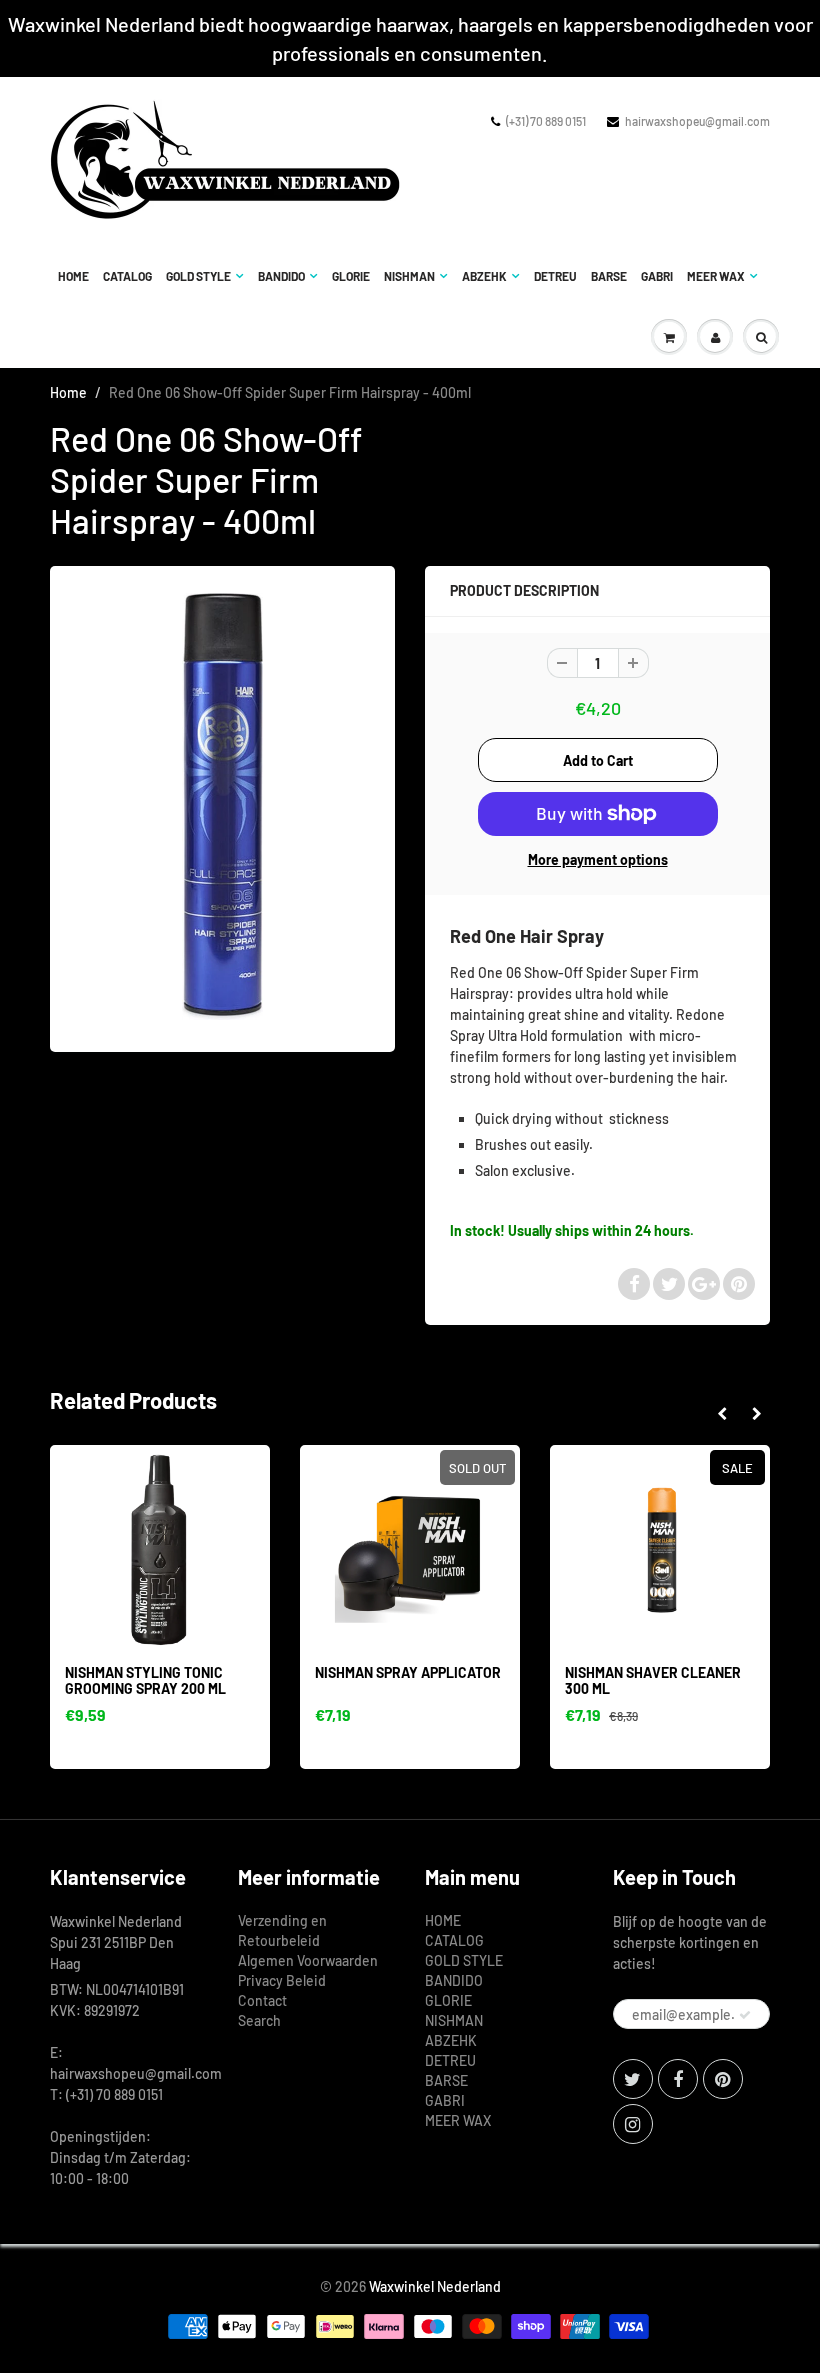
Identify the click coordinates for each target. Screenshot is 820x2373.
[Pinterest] (723, 2079)
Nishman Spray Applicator (408, 1672)
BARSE (609, 276)
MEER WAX (716, 276)
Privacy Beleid (282, 1980)
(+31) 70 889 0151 (546, 121)
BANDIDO (281, 276)
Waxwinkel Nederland (435, 2286)
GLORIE (351, 276)
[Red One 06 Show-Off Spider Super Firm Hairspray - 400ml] (222, 806)
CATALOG (127, 276)
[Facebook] (678, 2079)
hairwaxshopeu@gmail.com (697, 121)
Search (259, 2020)
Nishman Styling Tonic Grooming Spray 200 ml (145, 1680)
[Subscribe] (745, 2015)
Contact (262, 2000)
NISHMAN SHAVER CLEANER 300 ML (653, 1680)
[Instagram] (633, 2124)
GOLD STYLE (198, 276)
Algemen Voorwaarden (308, 1960)
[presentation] (721, 1414)
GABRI (657, 276)
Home (68, 392)
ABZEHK (484, 276)
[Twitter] (633, 2079)
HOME (73, 276)
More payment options (598, 859)
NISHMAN (409, 276)
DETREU (555, 276)
